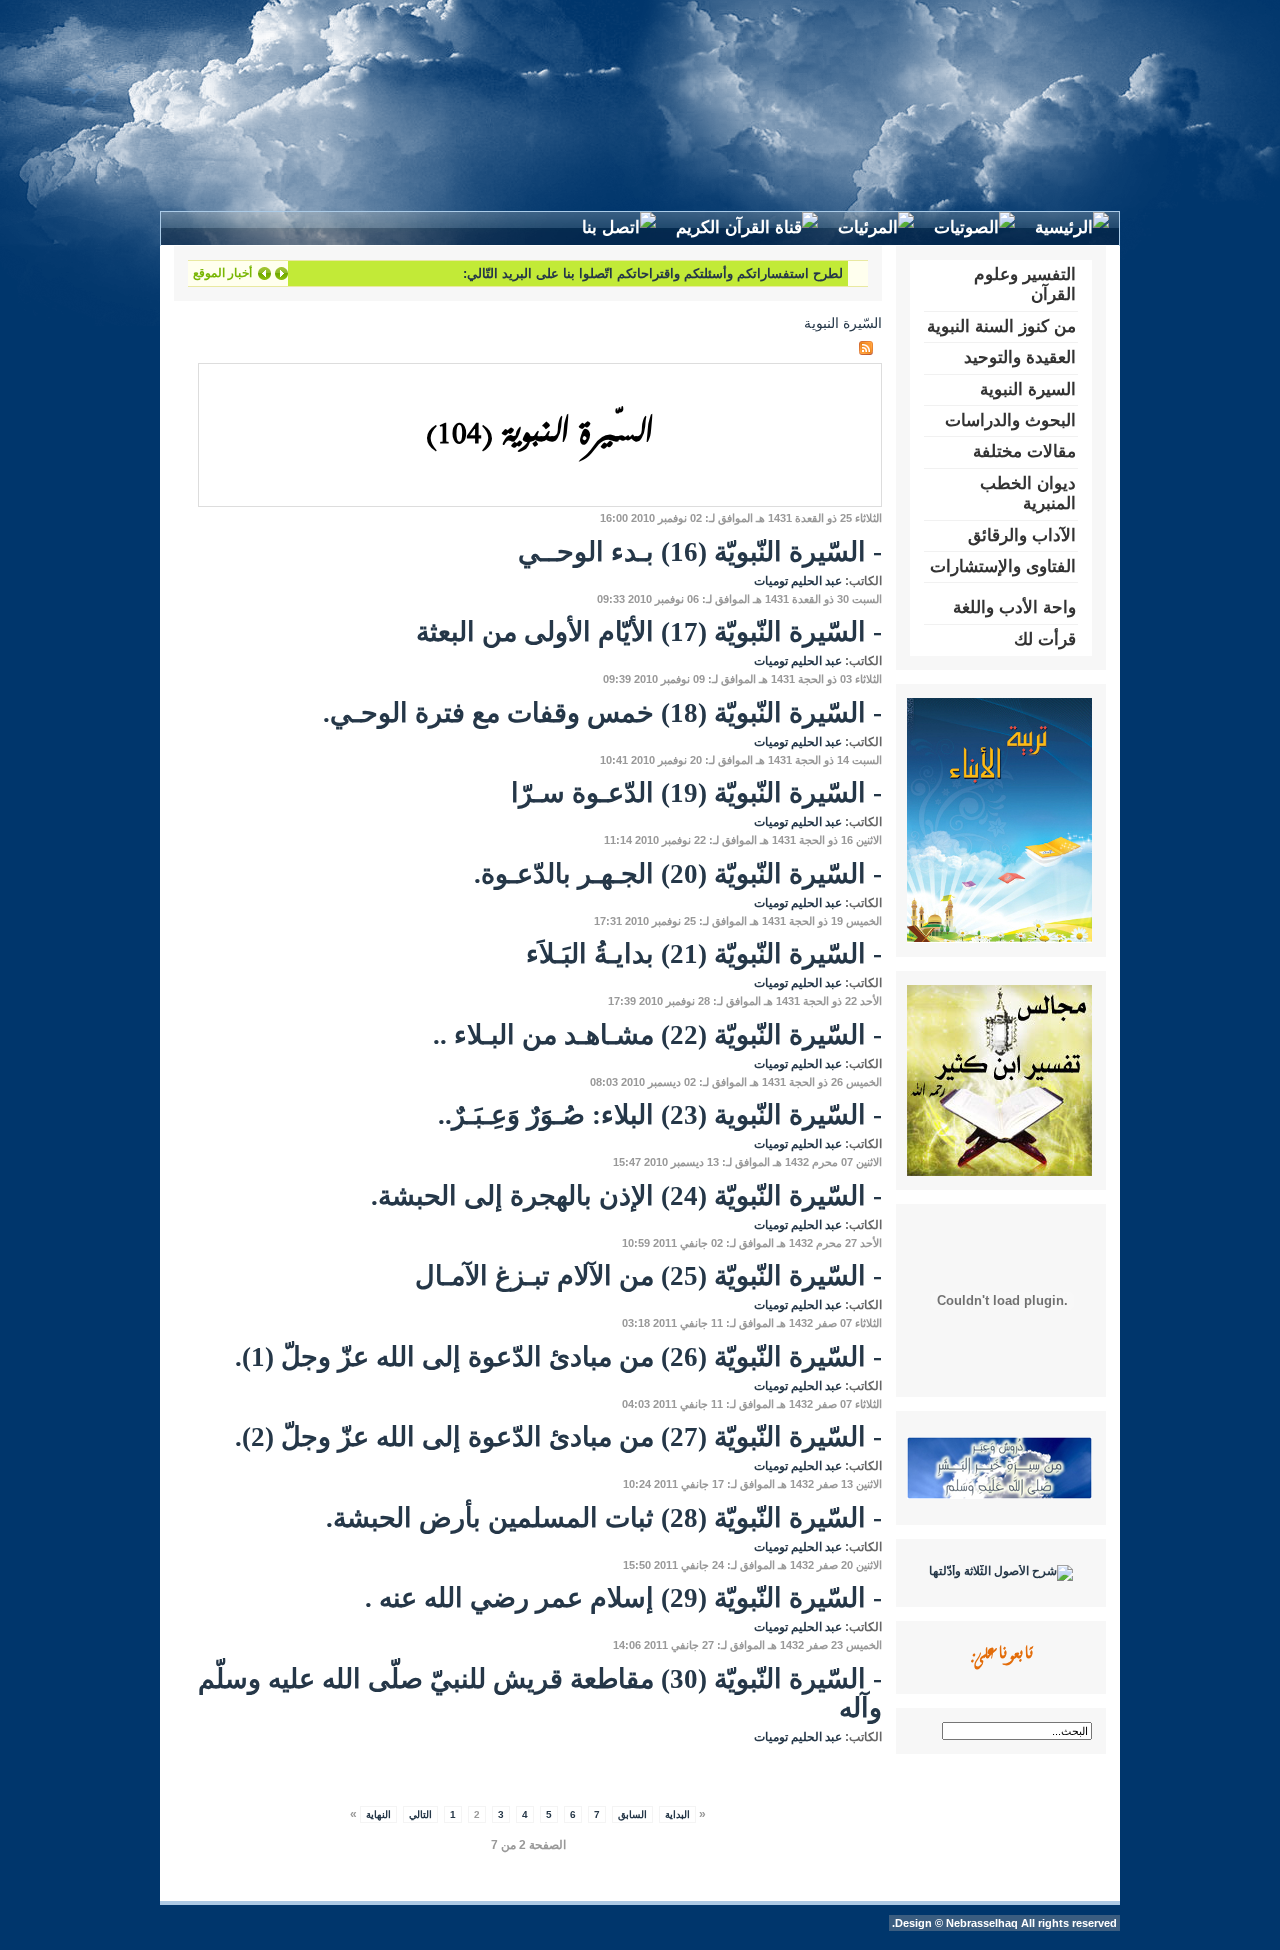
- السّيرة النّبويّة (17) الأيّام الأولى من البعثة (649, 632)
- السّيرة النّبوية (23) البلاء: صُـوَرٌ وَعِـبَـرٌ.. (660, 1115)
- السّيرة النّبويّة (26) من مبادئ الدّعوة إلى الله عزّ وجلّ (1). (558, 1357)
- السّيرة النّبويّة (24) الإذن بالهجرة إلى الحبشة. (626, 1196)
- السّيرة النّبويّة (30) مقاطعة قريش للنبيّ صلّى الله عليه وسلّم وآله (540, 1694)
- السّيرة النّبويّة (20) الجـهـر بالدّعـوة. (678, 874)
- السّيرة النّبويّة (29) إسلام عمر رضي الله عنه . (623, 1598)
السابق (632, 1814)
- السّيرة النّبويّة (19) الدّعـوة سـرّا (696, 793)
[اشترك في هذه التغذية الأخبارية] (866, 348)
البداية (677, 1814)
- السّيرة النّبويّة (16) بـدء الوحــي (700, 552)
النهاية (378, 1814)
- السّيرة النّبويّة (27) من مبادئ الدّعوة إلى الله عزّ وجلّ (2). (558, 1437)
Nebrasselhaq (982, 1923)
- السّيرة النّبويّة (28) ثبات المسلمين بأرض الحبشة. (604, 1518)
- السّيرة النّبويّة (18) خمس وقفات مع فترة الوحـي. (602, 713)
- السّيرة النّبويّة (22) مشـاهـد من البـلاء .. (657, 1035)
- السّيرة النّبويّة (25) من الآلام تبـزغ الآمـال (648, 1276)
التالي (420, 1814)
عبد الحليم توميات (798, 581)
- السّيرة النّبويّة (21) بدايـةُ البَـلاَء (704, 954)
